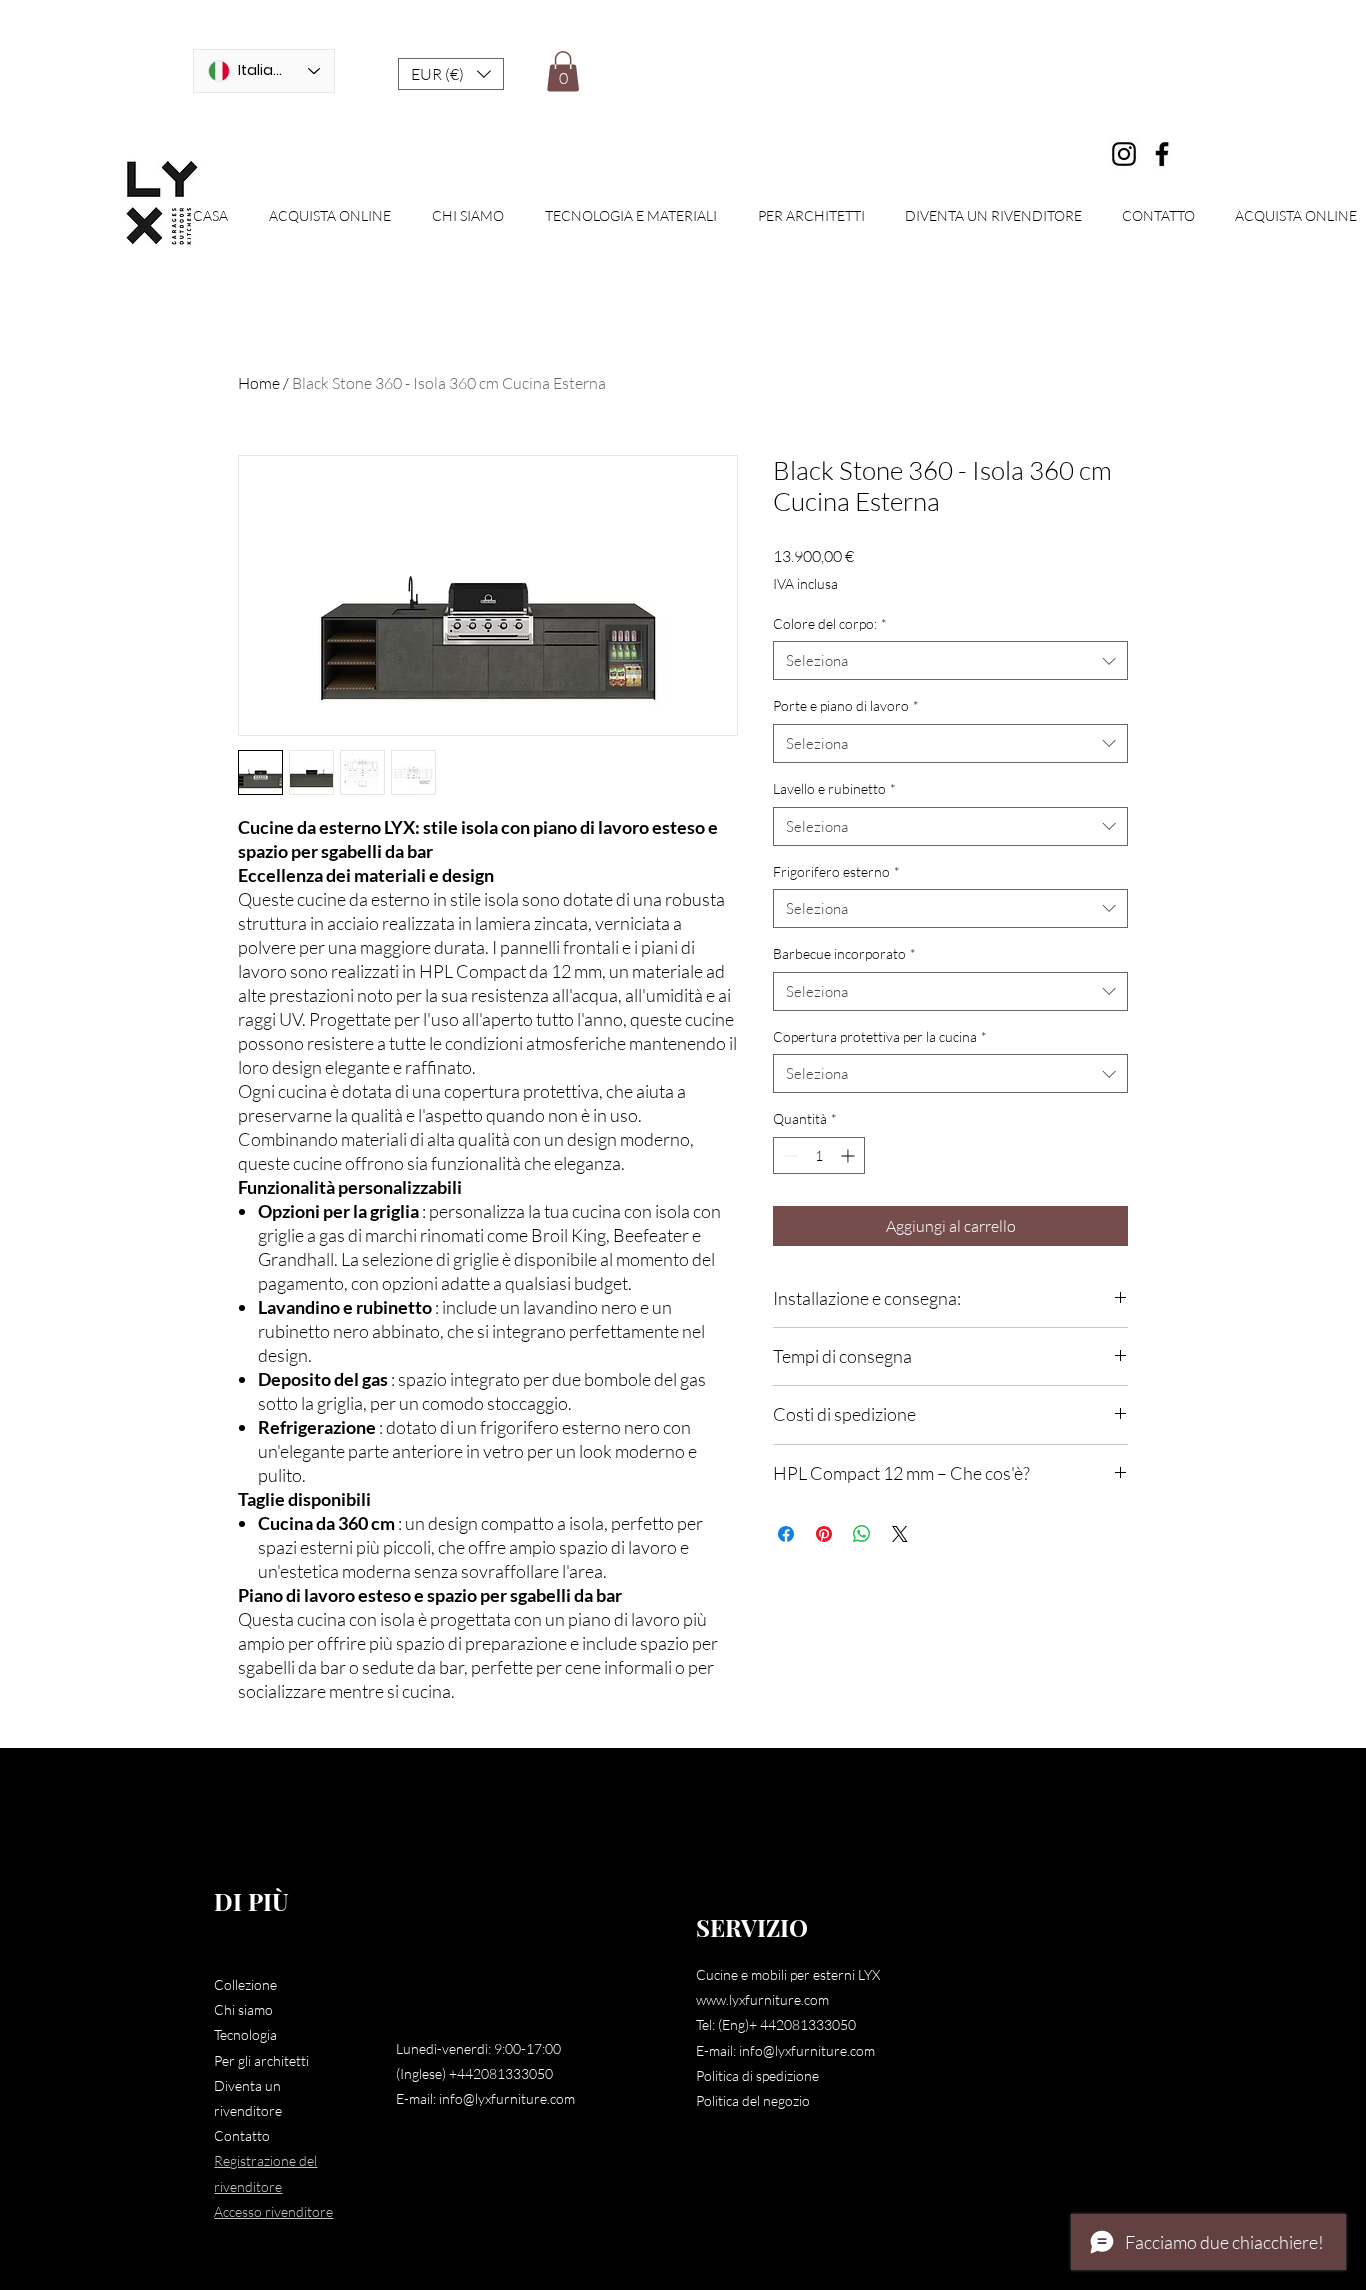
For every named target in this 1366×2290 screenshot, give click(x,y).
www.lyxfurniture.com (762, 1999)
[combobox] (950, 660)
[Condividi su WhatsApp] (862, 1534)
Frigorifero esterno (836, 871)
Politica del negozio (753, 2100)
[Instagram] (1124, 154)
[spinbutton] (819, 1155)
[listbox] (451, 74)
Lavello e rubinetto (834, 788)
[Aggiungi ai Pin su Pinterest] (824, 1534)
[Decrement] (788, 1155)
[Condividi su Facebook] (786, 1534)
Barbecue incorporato (844, 953)
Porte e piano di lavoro (846, 705)
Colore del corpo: (830, 623)
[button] (451, 74)
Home (259, 383)
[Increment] (849, 1155)
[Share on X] (900, 1534)
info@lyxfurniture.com (507, 2098)
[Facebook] (1162, 154)
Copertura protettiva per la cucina (880, 1036)
